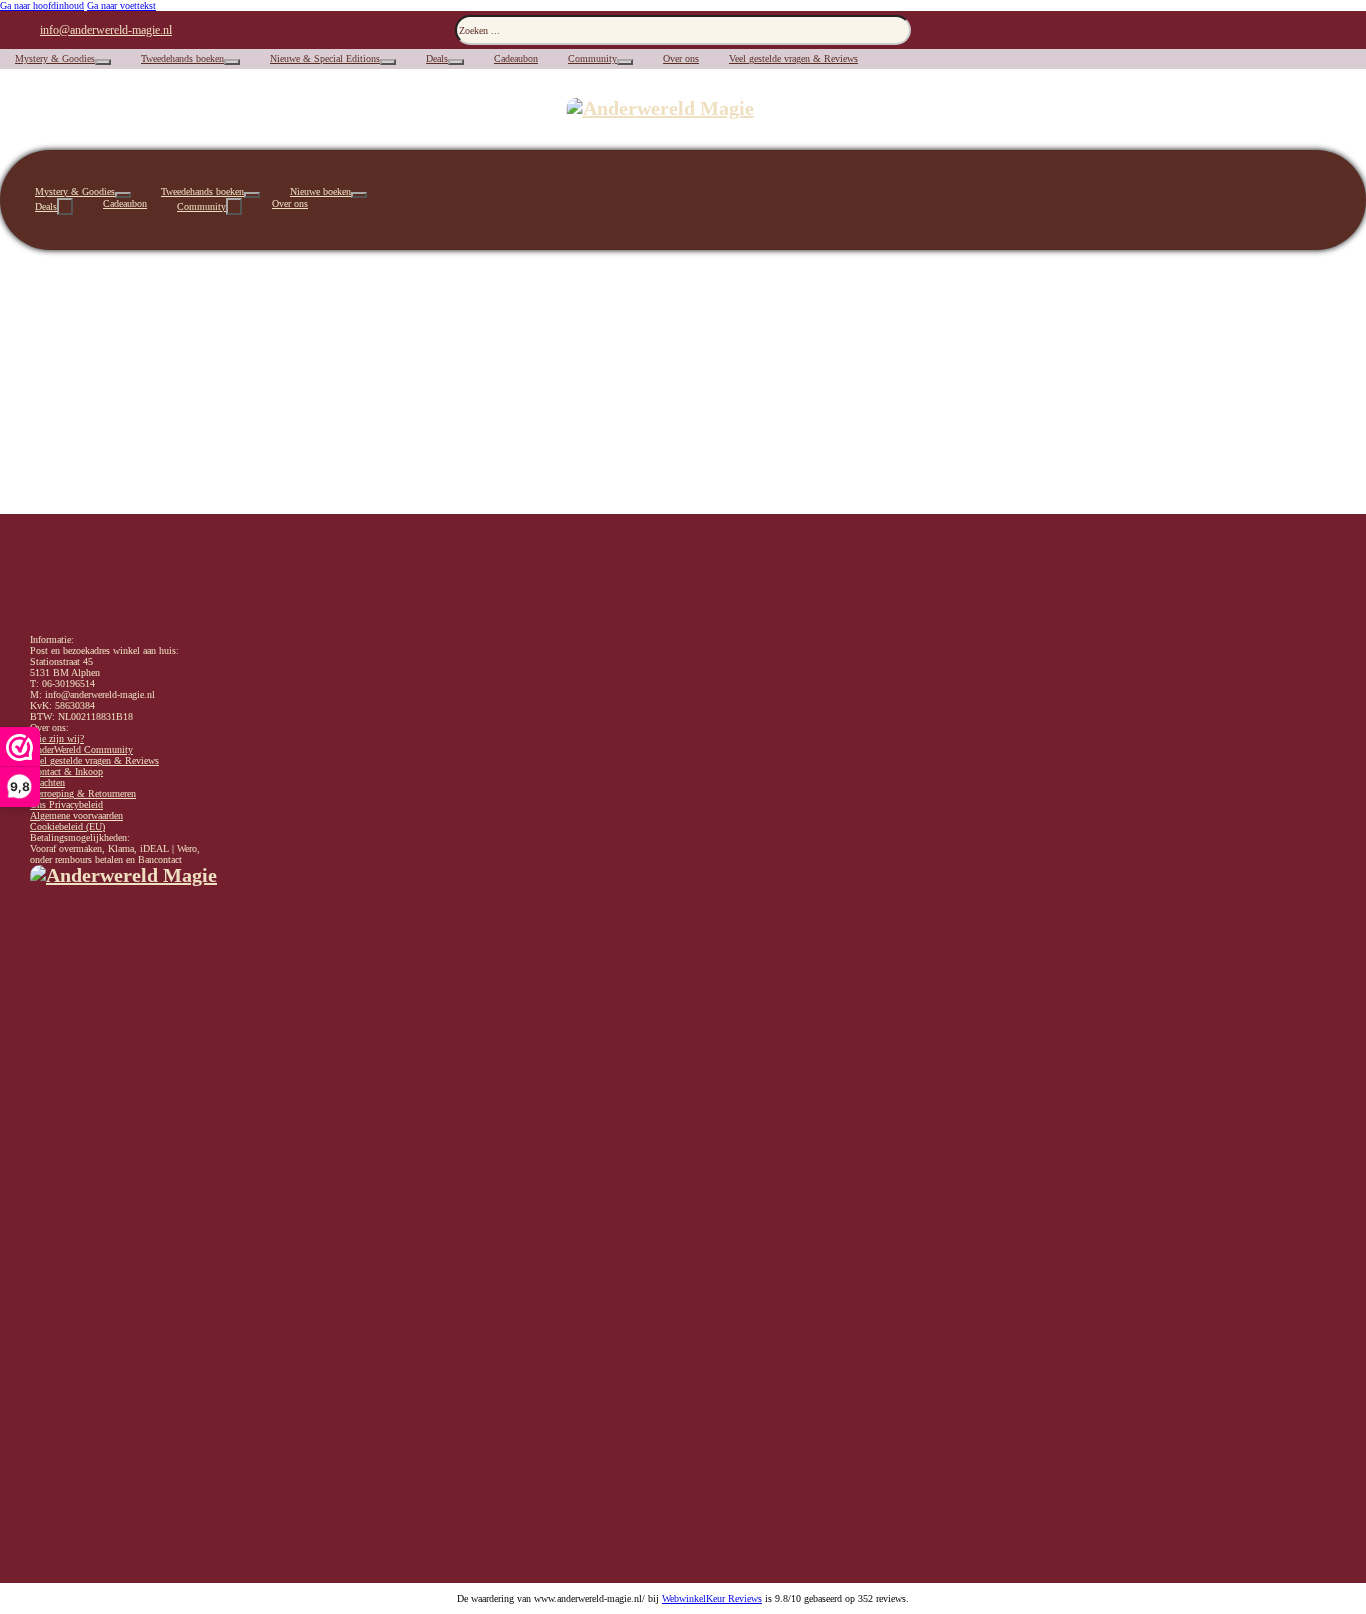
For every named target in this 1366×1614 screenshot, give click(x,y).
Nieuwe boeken (320, 191)
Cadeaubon (516, 58)
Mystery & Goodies (55, 58)
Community (592, 58)
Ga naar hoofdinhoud (42, 5)
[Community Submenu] (625, 62)
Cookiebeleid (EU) (67, 826)
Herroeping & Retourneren (83, 793)
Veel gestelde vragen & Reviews (793, 58)
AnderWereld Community (81, 749)
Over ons (681, 58)
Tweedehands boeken (182, 58)
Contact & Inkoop (66, 771)
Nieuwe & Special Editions (325, 58)
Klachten (47, 782)
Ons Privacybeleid (66, 804)
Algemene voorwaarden (76, 815)
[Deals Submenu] (456, 62)
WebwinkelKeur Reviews (712, 1598)
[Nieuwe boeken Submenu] (359, 195)
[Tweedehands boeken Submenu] (232, 62)
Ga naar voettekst (121, 5)
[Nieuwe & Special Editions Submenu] (388, 62)
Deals (437, 58)
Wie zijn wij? (57, 738)
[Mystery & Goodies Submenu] (103, 62)
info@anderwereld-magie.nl (106, 30)
